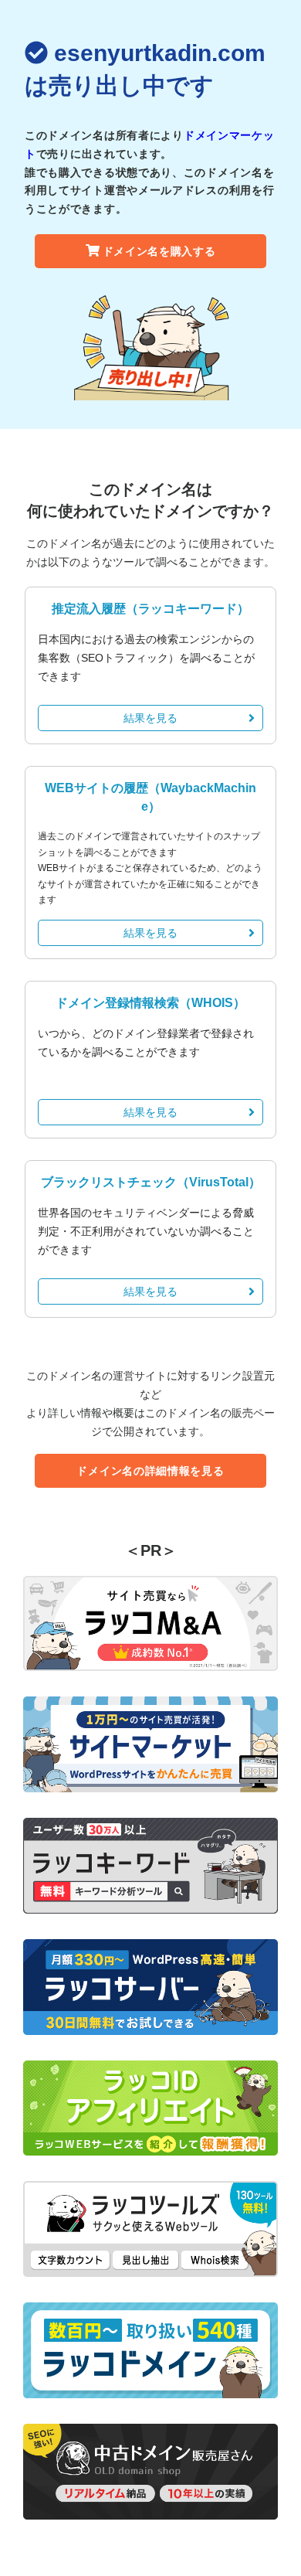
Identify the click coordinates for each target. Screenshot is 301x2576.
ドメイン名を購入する (159, 251)
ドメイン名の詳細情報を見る (150, 1471)
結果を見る (150, 718)
